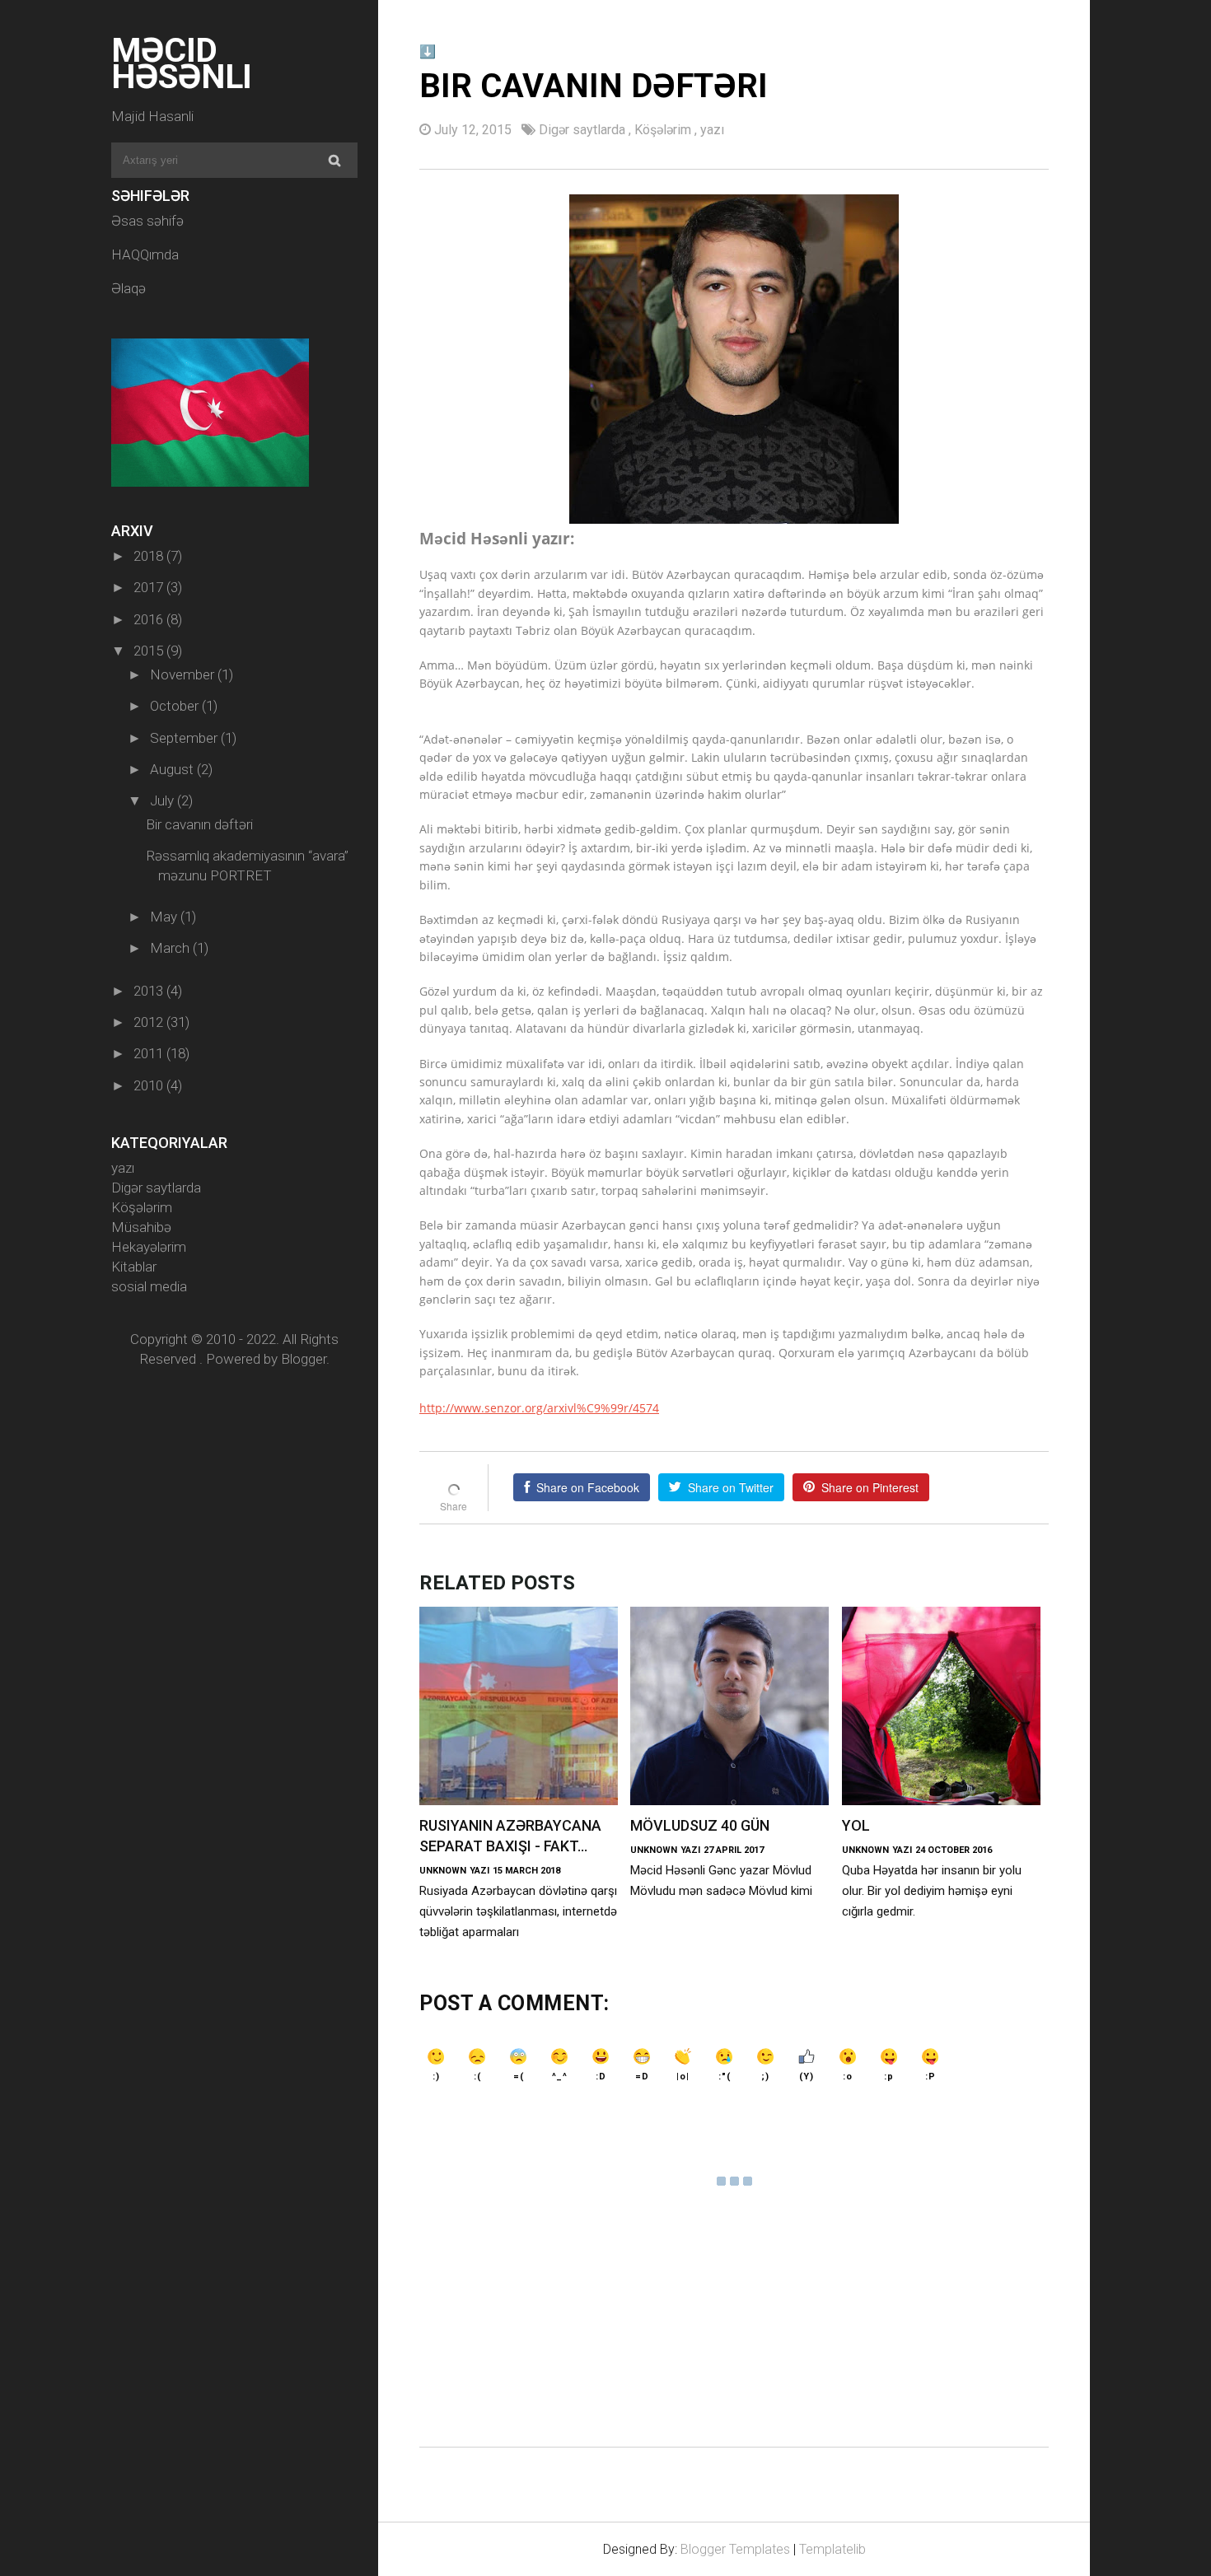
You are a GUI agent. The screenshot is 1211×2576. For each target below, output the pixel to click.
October (176, 706)
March (171, 948)
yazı (123, 1168)
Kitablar (134, 1267)
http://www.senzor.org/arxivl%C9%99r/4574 (539, 1408)
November (184, 674)
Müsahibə (141, 1227)
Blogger (304, 1359)
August (173, 769)
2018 (150, 556)
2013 (150, 991)
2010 (150, 1085)
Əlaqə (129, 288)
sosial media (149, 1286)
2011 (150, 1053)
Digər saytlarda (156, 1188)
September (185, 738)
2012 (150, 1022)
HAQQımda (145, 254)
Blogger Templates (735, 2549)
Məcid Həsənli (182, 63)
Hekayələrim (149, 1247)
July (164, 800)
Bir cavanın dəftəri (199, 824)
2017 (150, 587)
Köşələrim (142, 1207)
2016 (150, 619)
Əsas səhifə (147, 221)
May (165, 917)
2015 (150, 651)
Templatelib (832, 2549)
